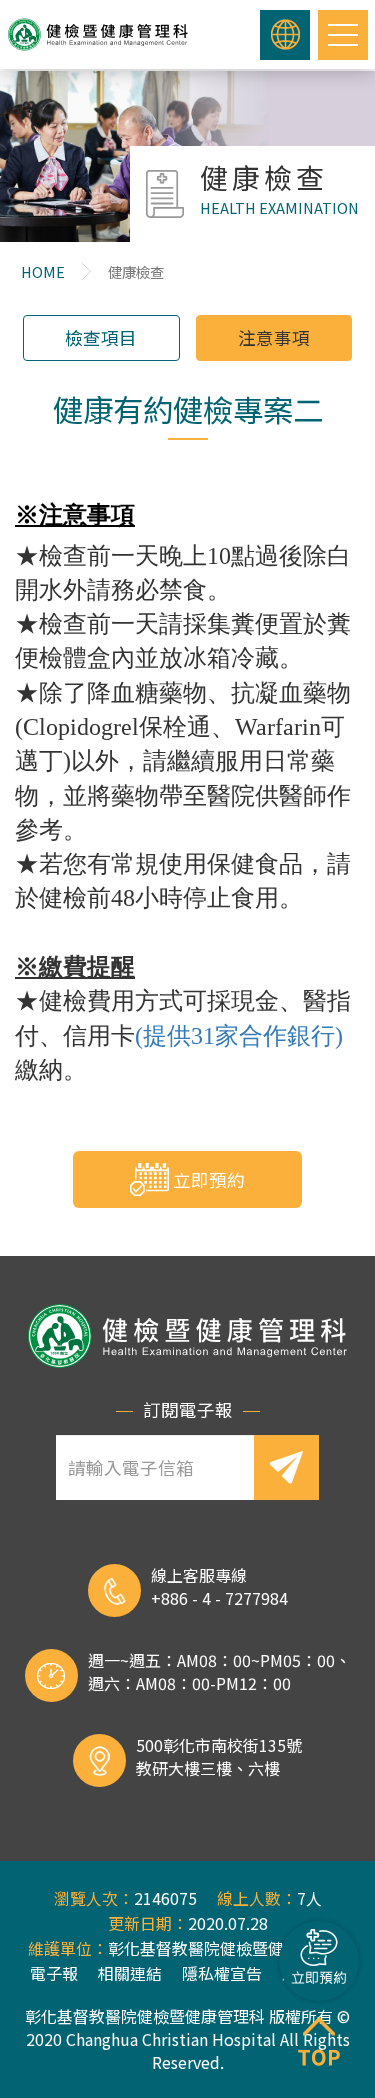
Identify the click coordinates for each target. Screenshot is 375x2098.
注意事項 (274, 337)
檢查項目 (101, 337)
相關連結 (130, 1973)
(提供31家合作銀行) (239, 1036)
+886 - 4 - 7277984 (219, 1598)
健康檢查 (136, 271)
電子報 (54, 1973)
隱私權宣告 (222, 1973)
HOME (43, 271)
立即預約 (209, 1179)
